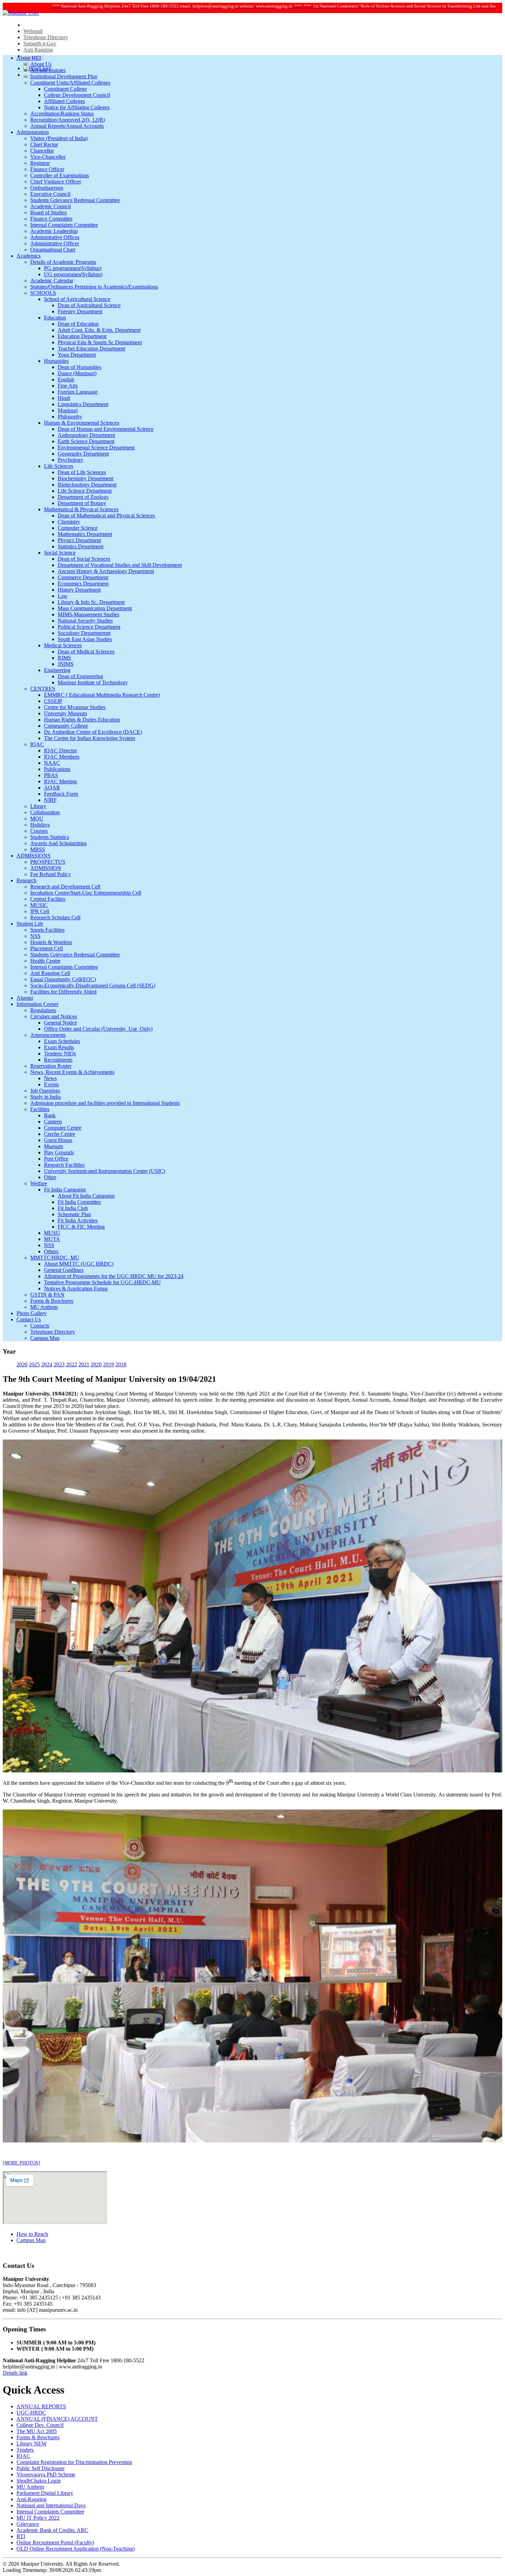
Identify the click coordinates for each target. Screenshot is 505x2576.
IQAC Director (60, 751)
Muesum (53, 1146)
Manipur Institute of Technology (93, 682)
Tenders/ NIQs (60, 1054)
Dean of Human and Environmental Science (106, 429)
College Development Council (77, 95)
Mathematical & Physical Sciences (81, 509)
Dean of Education (78, 324)
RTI (21, 2536)
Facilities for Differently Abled (63, 992)
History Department (79, 590)
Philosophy (70, 417)
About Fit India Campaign (86, 1196)
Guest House (58, 1140)
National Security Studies (85, 621)
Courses (39, 831)
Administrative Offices (55, 237)
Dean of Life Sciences (82, 472)
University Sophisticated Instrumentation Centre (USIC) (105, 1171)
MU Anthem (44, 1307)
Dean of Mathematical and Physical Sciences (106, 516)
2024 (47, 1364)
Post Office (56, 1159)
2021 (84, 1364)
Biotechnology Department (87, 485)
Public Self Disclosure (41, 2468)
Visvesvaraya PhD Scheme (46, 2474)
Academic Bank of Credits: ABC (52, 2530)
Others (51, 1251)
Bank (50, 1115)
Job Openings (45, 1091)
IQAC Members (62, 757)
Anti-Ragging (31, 2499)
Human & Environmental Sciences (82, 423)
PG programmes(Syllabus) (73, 268)
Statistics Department (81, 546)
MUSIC (39, 905)
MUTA (52, 1239)
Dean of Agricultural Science (89, 305)
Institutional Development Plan (64, 76)
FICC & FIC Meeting (81, 1227)
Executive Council (50, 194)
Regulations (43, 1010)
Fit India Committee (79, 1202)
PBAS (51, 775)
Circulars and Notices (54, 1016)
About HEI (29, 58)
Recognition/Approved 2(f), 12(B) (68, 120)
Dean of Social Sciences (84, 559)
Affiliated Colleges (64, 101)
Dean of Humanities (80, 367)
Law (63, 596)
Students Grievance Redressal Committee (75, 200)
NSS (35, 936)
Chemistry (69, 522)
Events (51, 1084)
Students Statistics (50, 837)
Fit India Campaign (65, 1190)
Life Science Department (85, 491)
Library (38, 806)
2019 (109, 1364)
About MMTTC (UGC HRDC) (79, 1264)
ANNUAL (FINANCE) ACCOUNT (57, 2419)
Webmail (33, 31)
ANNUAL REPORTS (41, 2406)
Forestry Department (80, 311)
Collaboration (45, 812)
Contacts (40, 1326)
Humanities (56, 361)
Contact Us (29, 1319)
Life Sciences (59, 466)
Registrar (40, 163)
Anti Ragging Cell (50, 973)
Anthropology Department (86, 435)
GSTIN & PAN (47, 1295)
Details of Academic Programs (63, 262)
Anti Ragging (38, 50)
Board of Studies (48, 212)
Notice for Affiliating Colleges (77, 107)
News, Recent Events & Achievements (72, 1072)
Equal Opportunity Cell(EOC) (63, 979)
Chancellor (42, 151)
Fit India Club (73, 1208)
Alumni (25, 998)
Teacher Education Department (91, 349)
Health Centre (45, 961)
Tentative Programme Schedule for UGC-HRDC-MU (102, 1282)
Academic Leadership (54, 231)
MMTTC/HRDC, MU (55, 1258)
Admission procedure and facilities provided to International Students (105, 1103)
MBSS (38, 849)
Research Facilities (64, 1165)
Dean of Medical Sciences (86, 652)
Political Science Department (89, 627)
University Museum (65, 713)
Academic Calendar (52, 281)
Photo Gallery (32, 1313)
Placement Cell (47, 948)
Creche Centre (60, 1134)
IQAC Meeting (60, 781)
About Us (41, 64)
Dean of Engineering (80, 676)
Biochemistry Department (86, 478)
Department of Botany (82, 503)
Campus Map (45, 1338)
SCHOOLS (43, 293)
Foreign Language (78, 392)
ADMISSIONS (33, 856)
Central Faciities (48, 899)
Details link (15, 2373)
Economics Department (83, 584)
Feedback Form (61, 794)
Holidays (40, 825)
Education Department (82, 336)
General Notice (60, 1023)
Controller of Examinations (60, 175)
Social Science (60, 553)
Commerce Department (83, 577)
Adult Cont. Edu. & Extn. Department (99, 330)
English (66, 379)
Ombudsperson (47, 188)
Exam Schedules (62, 1041)
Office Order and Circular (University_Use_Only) (98, 1029)
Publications (57, 769)
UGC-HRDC (31, 2413)
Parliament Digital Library (45, 2493)
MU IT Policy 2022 (38, 2518)
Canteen (53, 1122)
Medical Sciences (63, 645)
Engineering (57, 670)
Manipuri (68, 410)
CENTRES (43, 689)
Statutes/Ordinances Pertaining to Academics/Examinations (94, 287)
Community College (66, 726)
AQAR (52, 788)
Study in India (46, 1097)
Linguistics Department (83, 404)
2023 (59, 1364)
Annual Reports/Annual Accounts (67, 126)
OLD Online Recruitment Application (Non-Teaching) (76, 2549)
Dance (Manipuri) (77, 373)
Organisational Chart (53, 250)
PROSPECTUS (48, 862)
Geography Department (83, 454)
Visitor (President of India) (59, 138)
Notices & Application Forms (76, 1289)
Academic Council (50, 206)
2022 (71, 1364)
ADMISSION (46, 868)
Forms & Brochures (52, 1301)
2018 (121, 1364)
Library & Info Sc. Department (91, 602)
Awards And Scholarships (58, 843)
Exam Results (59, 1047)
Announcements (48, 1035)
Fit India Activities (78, 1220)
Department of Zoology (83, 497)
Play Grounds (59, 1152)
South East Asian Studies (85, 639)
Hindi (64, 398)
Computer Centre (63, 1128)
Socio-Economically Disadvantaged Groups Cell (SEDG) (93, 985)
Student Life (30, 924)
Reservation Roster (51, 1066)
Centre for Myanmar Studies (75, 707)
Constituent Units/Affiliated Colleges (70, 83)
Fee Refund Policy (50, 874)
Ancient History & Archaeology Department (106, 571)
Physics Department (79, 540)
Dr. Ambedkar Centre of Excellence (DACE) (93, 732)
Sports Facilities (47, 930)
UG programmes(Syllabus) (73, 274)
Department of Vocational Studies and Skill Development (120, 565)
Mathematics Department (85, 534)
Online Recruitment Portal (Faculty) (55, 2543)
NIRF (50, 800)
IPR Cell (40, 911)
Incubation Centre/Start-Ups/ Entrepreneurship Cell (86, 893)
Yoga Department (77, 355)
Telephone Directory (46, 37)
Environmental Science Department (96, 447)
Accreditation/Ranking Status (62, 114)
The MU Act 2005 (37, 2431)
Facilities (40, 1109)
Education (55, 318)
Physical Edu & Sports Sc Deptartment (100, 342)
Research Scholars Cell (55, 917)
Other (50, 1177)
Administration (33, 132)
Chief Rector (44, 144)
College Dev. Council (40, 2425)
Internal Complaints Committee (64, 225)
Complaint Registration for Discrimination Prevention (74, 2462)
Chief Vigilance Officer (56, 182)
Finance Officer (47, 169)
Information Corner (37, 1004)
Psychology (70, 460)
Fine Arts (68, 386)
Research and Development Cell (65, 887)
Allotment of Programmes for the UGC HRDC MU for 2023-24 (114, 1276)
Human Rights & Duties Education (82, 720)
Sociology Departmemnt (84, 633)
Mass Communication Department (95, 608)
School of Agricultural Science (77, 299)
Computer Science (78, 528)
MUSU (52, 1233)
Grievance (28, 2524)
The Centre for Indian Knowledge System (89, 738)
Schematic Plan (74, 1214)
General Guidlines (64, 1270)
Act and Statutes (48, 70)
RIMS (64, 658)
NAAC (52, 763)
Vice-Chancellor (48, 157)
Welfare (39, 1183)
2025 (34, 1364)
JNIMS (66, 664)
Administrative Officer (55, 243)
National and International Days (51, 2505)
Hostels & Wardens (51, 942)
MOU (37, 819)
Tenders (25, 2450)
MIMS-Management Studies (88, 614)
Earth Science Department (86, 441)
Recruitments (58, 1060)
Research (26, 880)
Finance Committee (51, 219)
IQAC (37, 744)
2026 (22, 1364)
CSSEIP (53, 701)
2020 (96, 1364)
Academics (29, 256)
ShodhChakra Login (39, 2481)
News (50, 1078)
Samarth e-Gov (40, 43)
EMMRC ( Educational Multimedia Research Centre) (102, 695)
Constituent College (65, 89)
